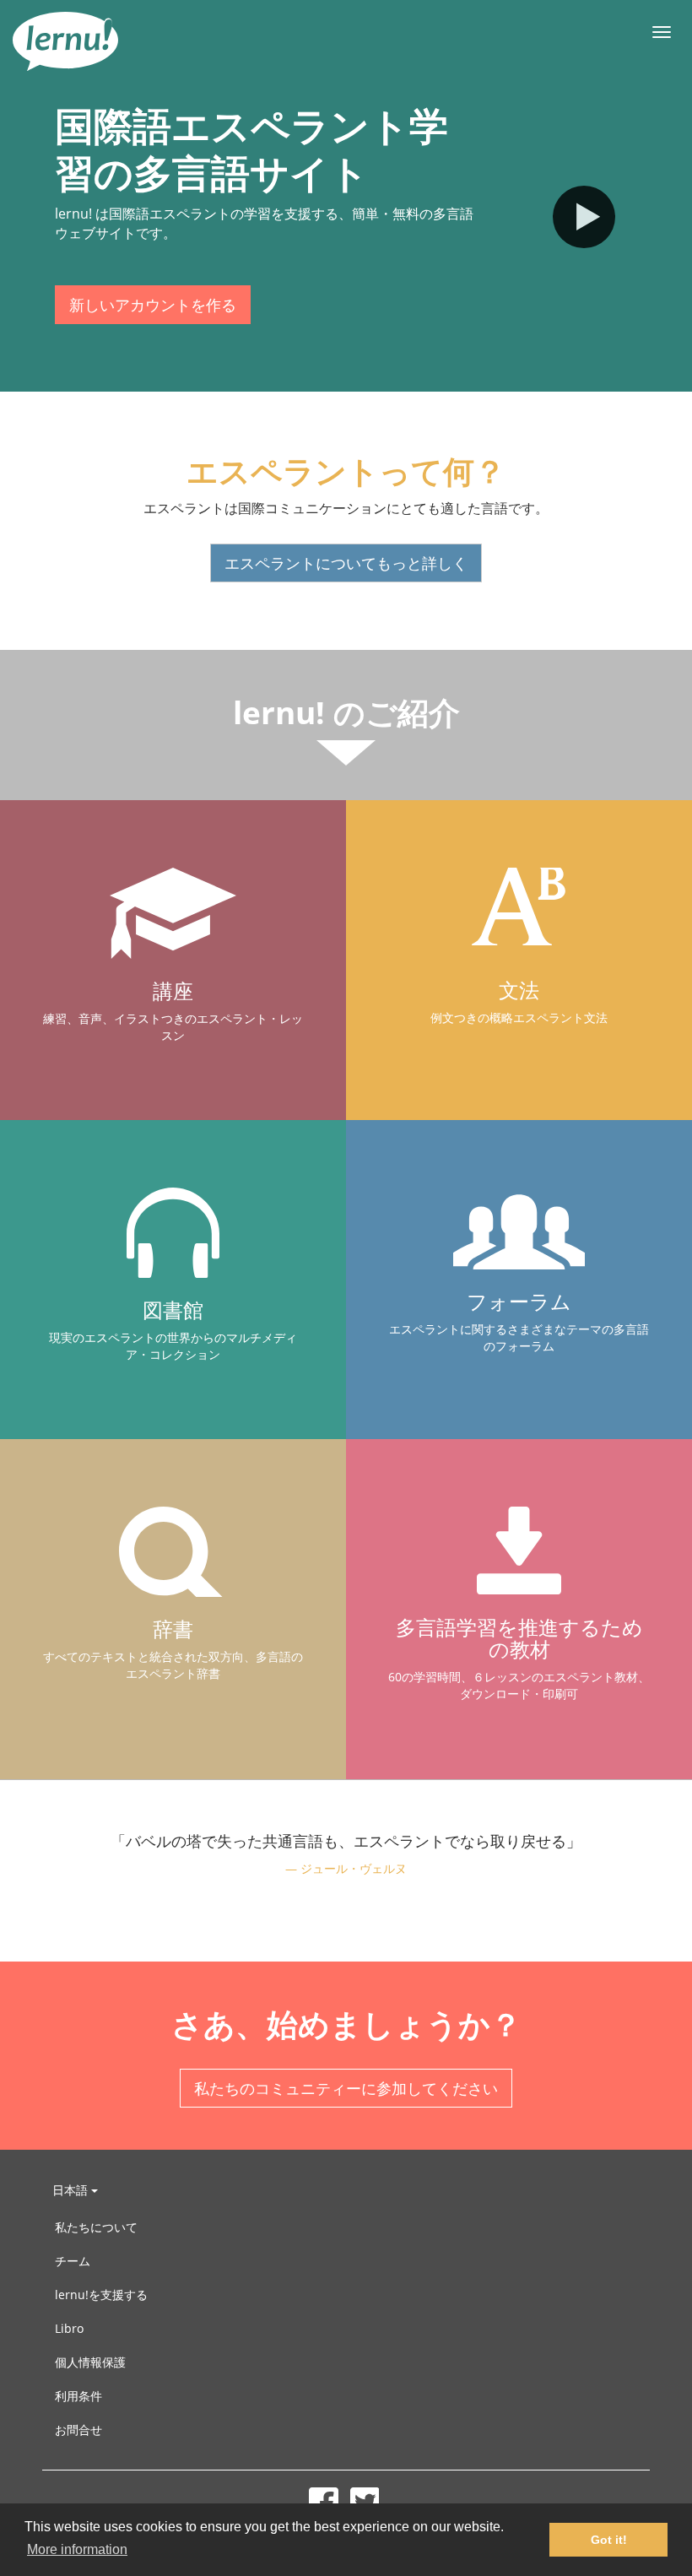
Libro (69, 2328)
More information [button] (77, 2549)
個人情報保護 (90, 2362)
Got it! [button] (609, 2540)
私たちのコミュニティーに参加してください (346, 2088)
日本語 (72, 2190)
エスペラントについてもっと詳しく (346, 563)
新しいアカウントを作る (153, 305)
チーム (73, 2261)
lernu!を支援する (101, 2295)
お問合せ (78, 2430)
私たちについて (96, 2227)
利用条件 (78, 2396)
